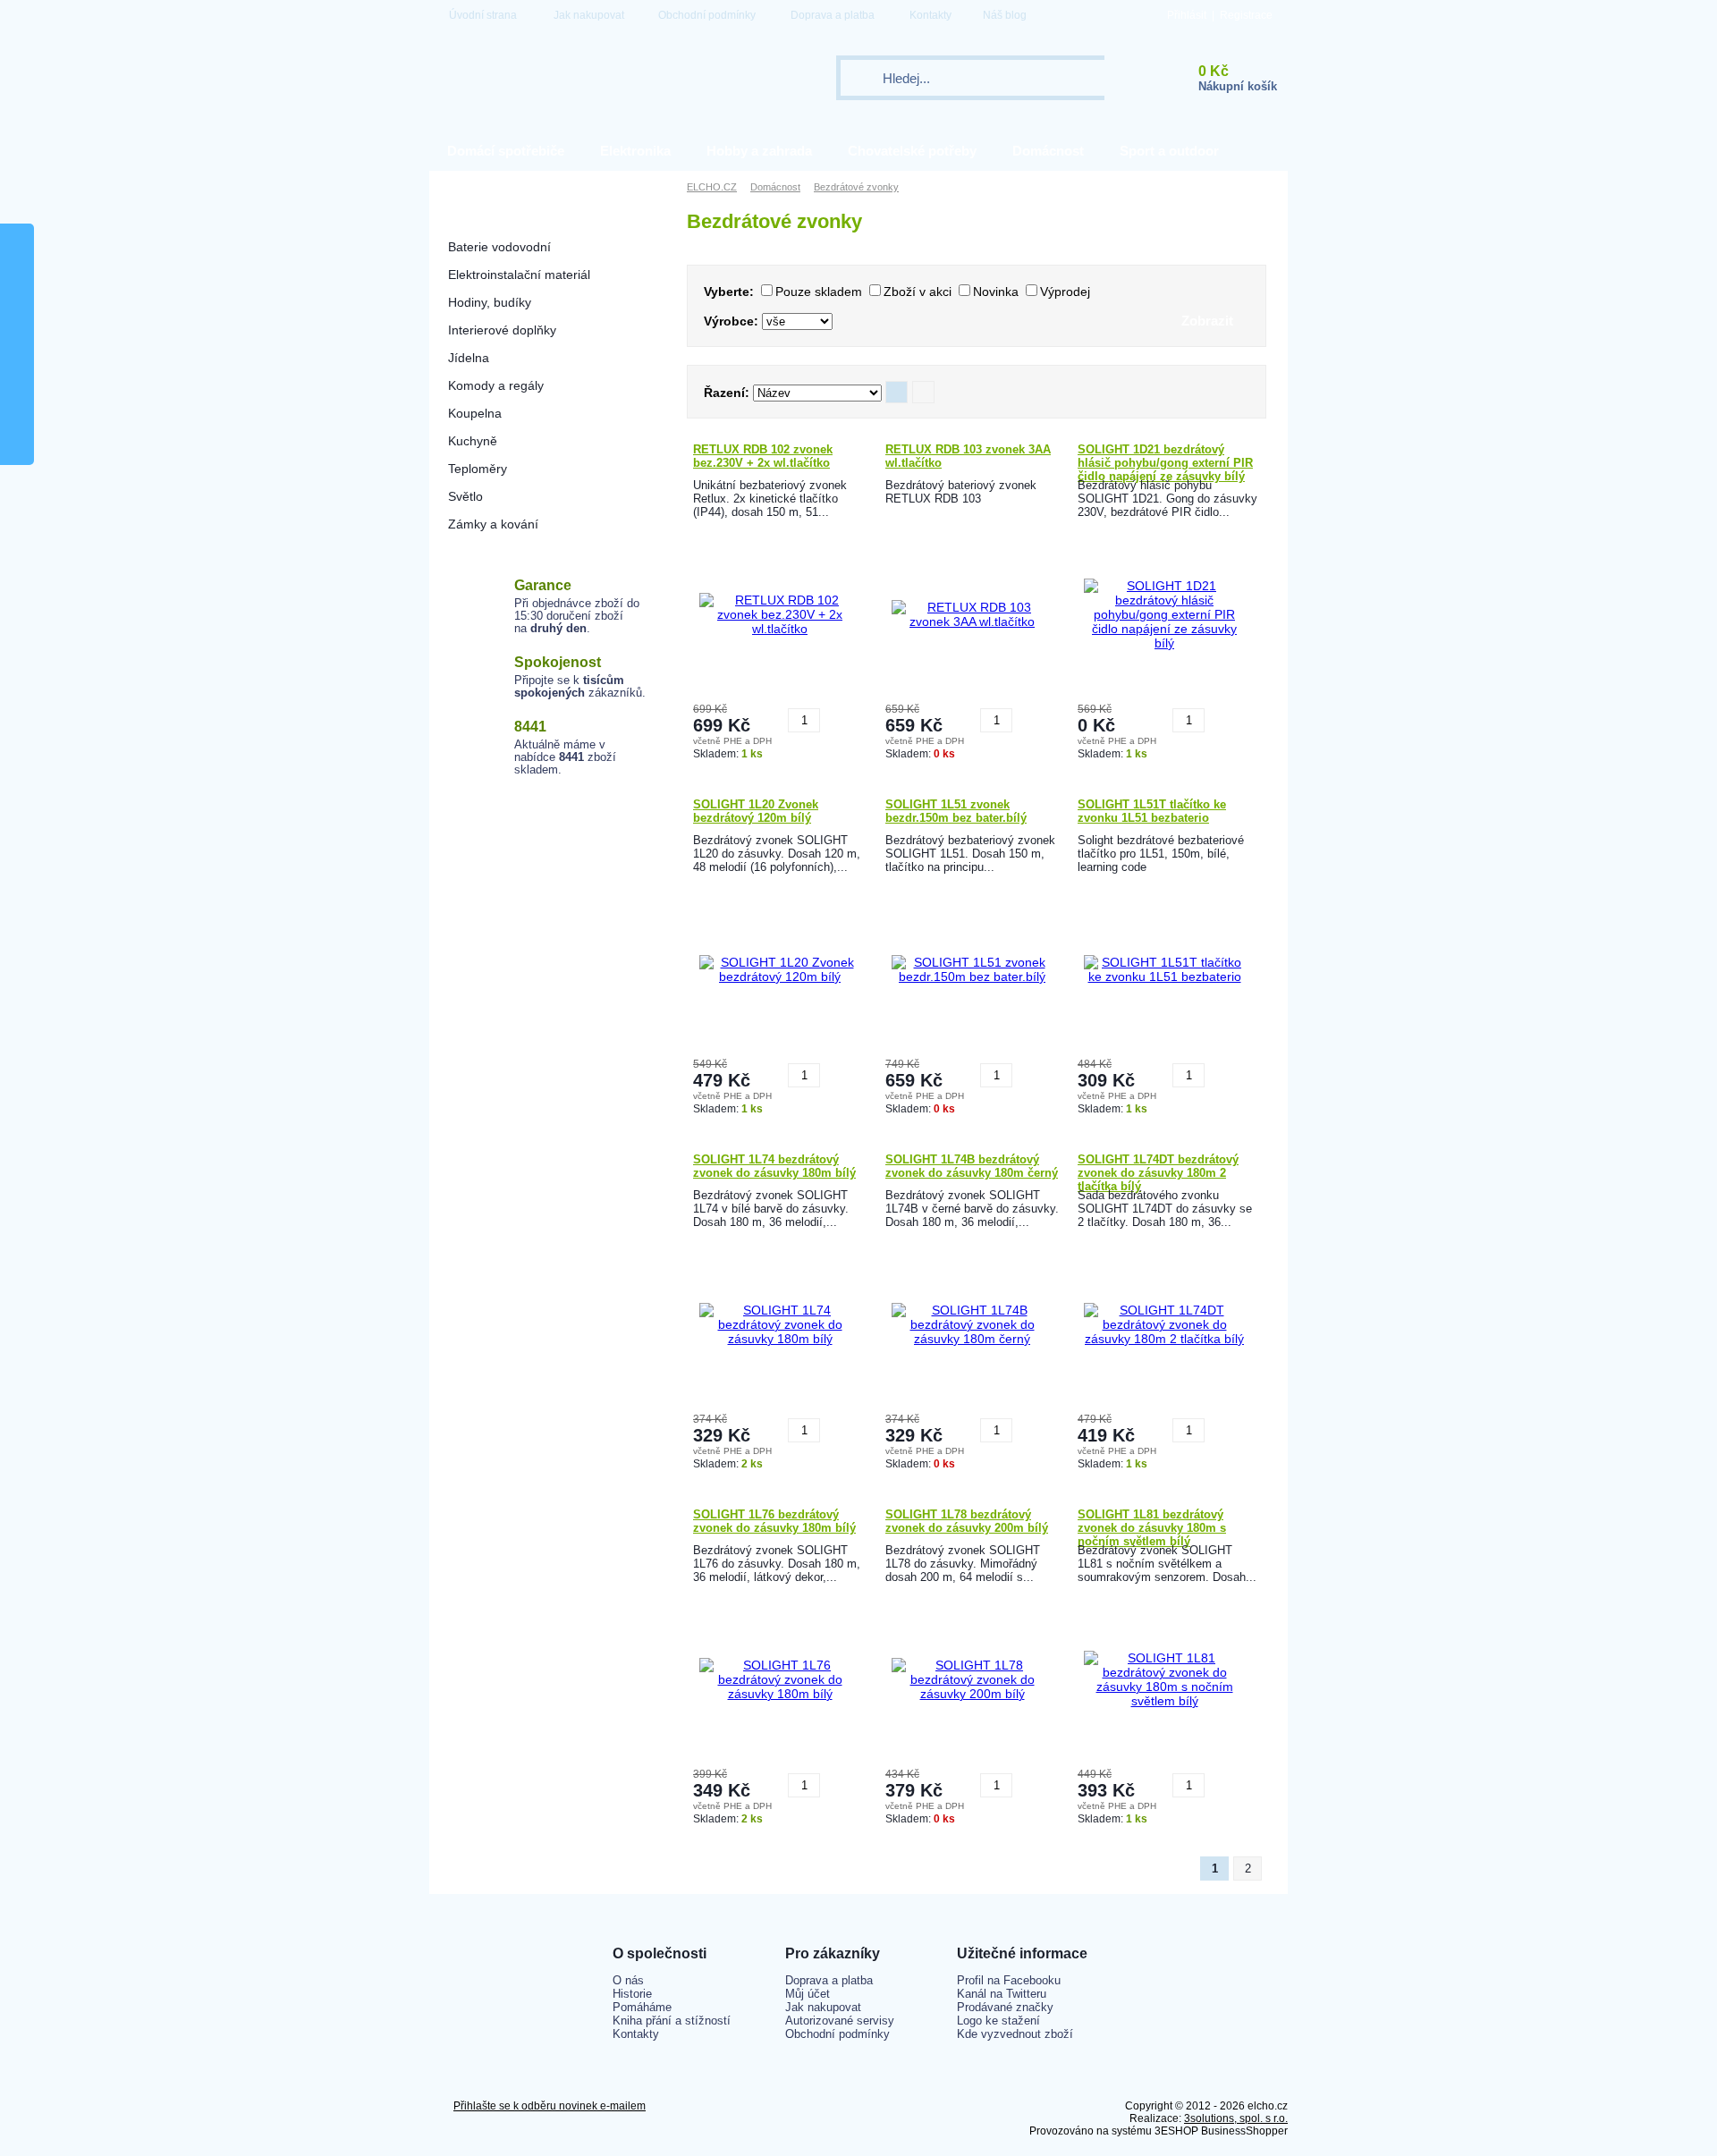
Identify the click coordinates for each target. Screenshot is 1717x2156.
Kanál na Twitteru (1002, 1994)
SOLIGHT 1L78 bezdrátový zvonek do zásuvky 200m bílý (967, 1521)
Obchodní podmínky (707, 15)
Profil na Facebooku (1009, 1980)
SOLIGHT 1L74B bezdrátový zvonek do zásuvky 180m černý (972, 1166)
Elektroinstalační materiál (519, 275)
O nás (628, 1980)
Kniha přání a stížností (672, 2021)
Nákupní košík (1238, 86)
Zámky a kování (493, 524)
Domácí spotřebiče (506, 151)
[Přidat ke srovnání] (836, 714)
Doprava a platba (833, 15)
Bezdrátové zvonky (502, 219)
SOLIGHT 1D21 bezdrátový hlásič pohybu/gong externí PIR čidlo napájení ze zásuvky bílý (1165, 461)
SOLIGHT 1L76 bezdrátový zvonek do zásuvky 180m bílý (774, 1521)
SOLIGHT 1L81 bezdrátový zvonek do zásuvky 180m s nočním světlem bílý (1152, 1526)
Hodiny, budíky (490, 302)
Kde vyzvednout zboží (1015, 2034)
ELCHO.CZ (712, 187)
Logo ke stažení (998, 2021)
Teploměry (478, 469)
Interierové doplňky (502, 330)
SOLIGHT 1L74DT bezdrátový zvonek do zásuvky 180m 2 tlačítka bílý (1158, 1171)
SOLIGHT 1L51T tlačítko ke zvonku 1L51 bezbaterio (1152, 811)
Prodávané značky (1005, 2007)
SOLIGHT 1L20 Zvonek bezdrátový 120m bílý (756, 811)
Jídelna (469, 358)
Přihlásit (1187, 15)
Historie (632, 1994)
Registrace (1246, 15)
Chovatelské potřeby (912, 151)
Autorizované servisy (840, 2021)
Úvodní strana (483, 15)
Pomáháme (642, 2007)
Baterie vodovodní (499, 247)
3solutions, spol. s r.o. (1236, 2118)
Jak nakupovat (589, 15)
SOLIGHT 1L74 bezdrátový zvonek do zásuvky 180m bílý (774, 1166)
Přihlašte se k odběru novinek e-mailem (550, 2106)
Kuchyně (473, 441)
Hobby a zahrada (759, 151)
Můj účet (808, 1994)
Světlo (465, 496)
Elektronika (635, 151)
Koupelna (475, 413)
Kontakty (930, 15)
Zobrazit (1207, 321)
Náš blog (1005, 15)
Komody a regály (496, 385)
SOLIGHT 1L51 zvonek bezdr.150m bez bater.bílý (956, 811)
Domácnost (1048, 151)
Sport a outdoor (1169, 151)
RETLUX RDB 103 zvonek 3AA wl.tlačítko (968, 456)
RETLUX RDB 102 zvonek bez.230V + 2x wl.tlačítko (763, 456)
